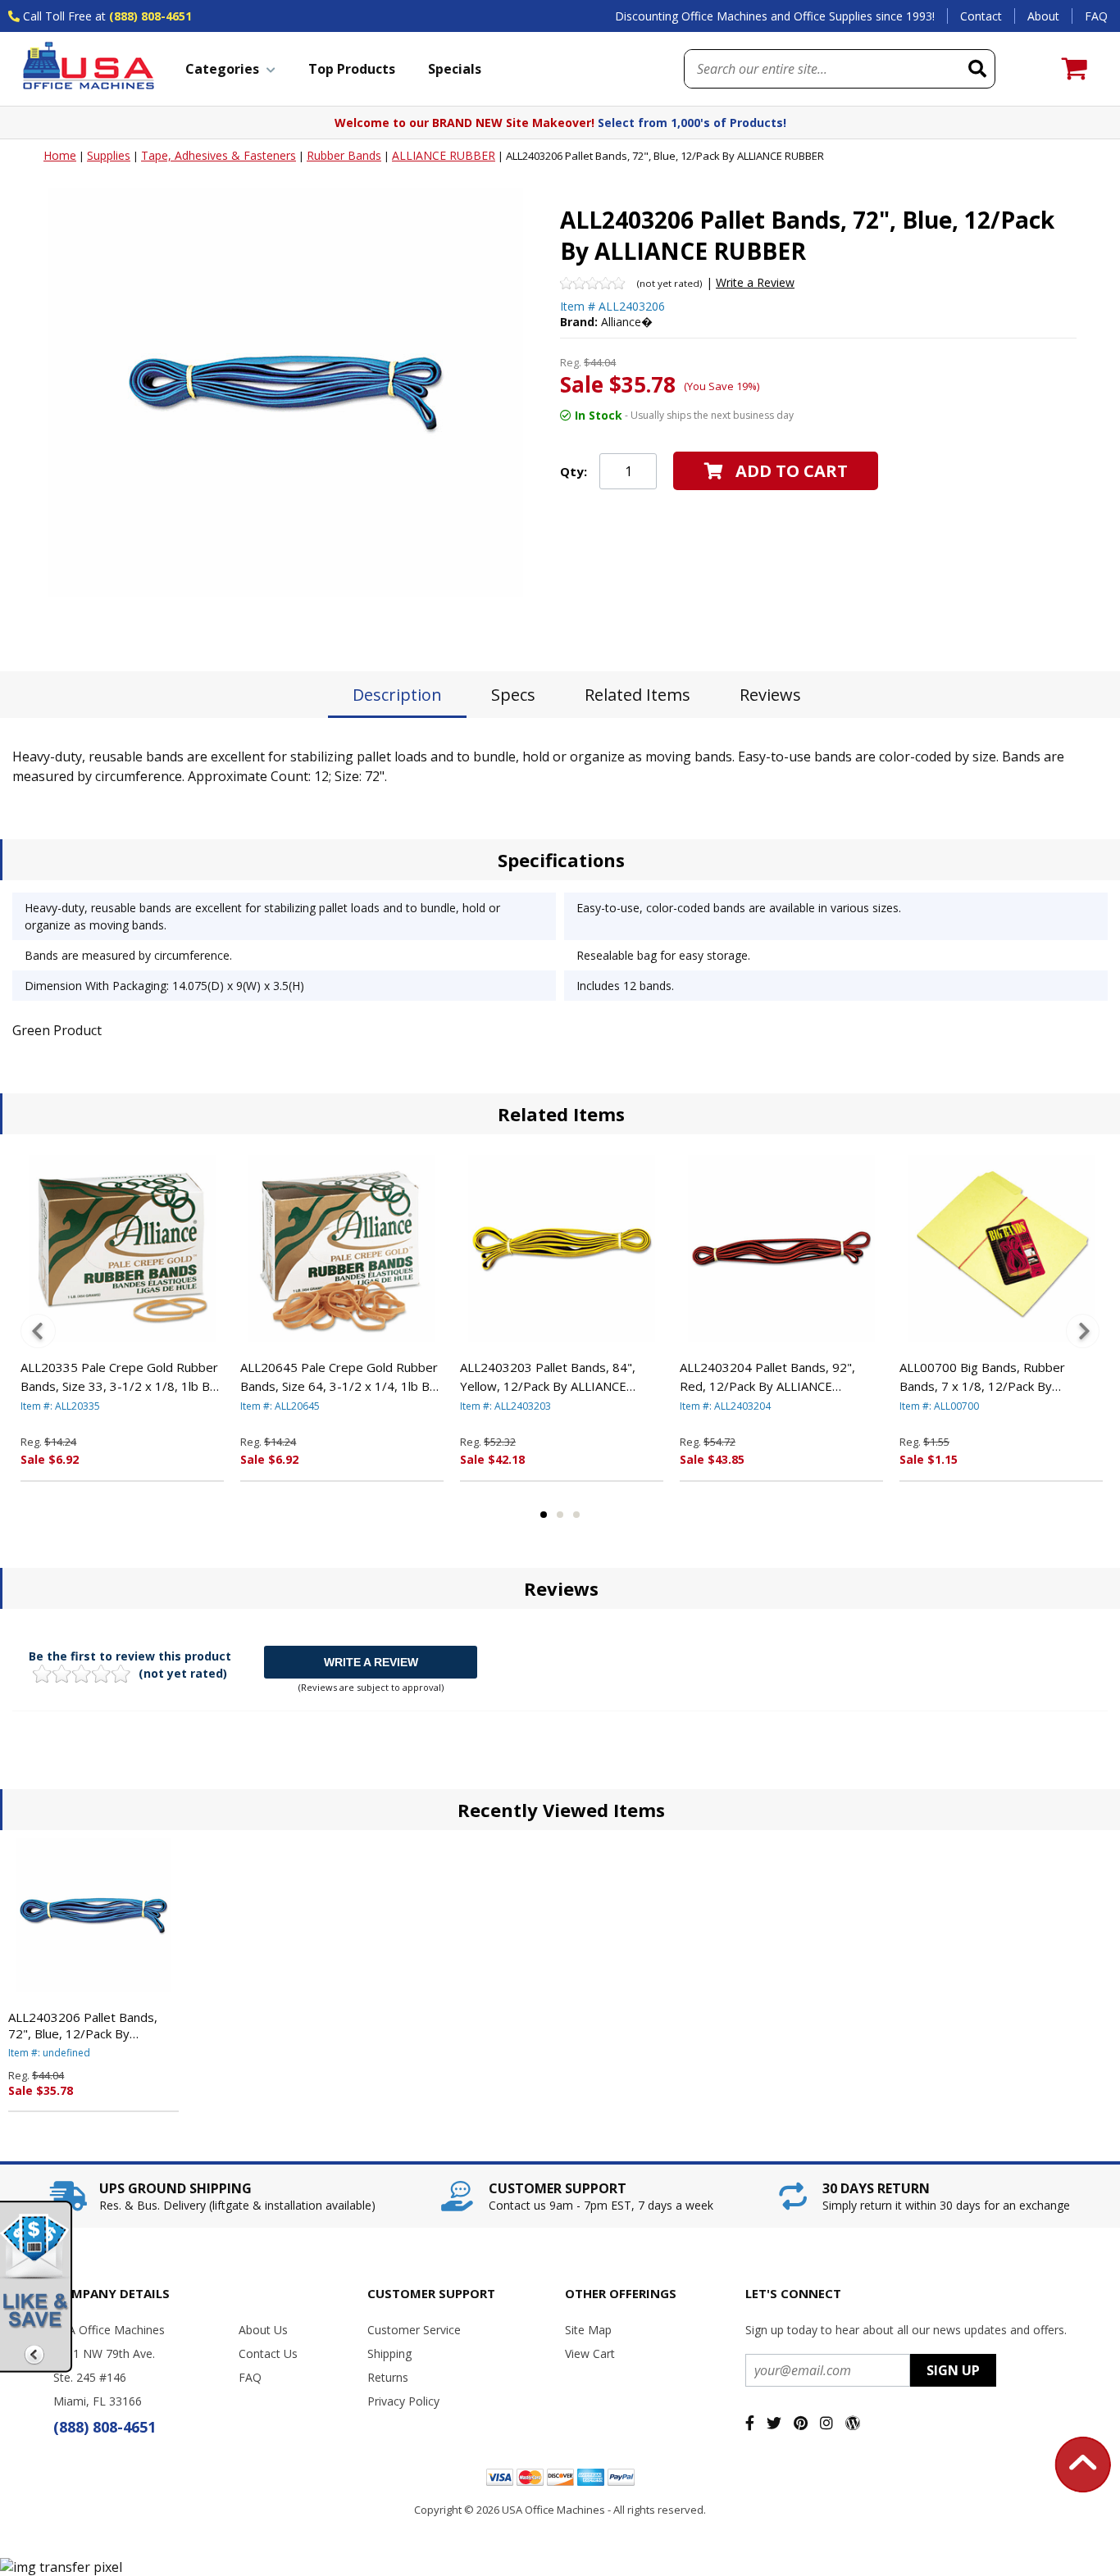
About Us (263, 2330)
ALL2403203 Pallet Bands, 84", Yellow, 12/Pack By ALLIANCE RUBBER (548, 1377)
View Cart (590, 2353)
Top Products (352, 69)
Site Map (588, 2330)
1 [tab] (544, 1515)
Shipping (389, 2353)
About (1043, 16)
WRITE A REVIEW (371, 1662)
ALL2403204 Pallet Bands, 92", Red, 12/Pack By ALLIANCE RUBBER (767, 1377)
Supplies (109, 155)
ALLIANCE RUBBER (444, 155)
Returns (388, 2377)
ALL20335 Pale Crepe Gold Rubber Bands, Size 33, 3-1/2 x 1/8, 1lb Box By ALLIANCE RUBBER (122, 1377)
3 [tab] (576, 1515)
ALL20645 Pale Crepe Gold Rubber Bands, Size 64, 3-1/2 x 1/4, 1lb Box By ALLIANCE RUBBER (342, 1377)
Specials (455, 69)
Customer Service (414, 2330)
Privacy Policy (403, 2401)
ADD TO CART (792, 471)
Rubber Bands (344, 155)
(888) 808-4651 (150, 16)
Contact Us (268, 2353)
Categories (222, 69)
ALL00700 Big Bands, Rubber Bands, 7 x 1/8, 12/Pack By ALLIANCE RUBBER (982, 1377)
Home (60, 155)
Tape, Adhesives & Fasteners (219, 155)
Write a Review (755, 282)
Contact (981, 16)
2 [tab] (560, 1515)
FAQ (1096, 16)
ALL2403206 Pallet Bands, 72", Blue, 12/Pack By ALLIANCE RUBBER (83, 2025)
